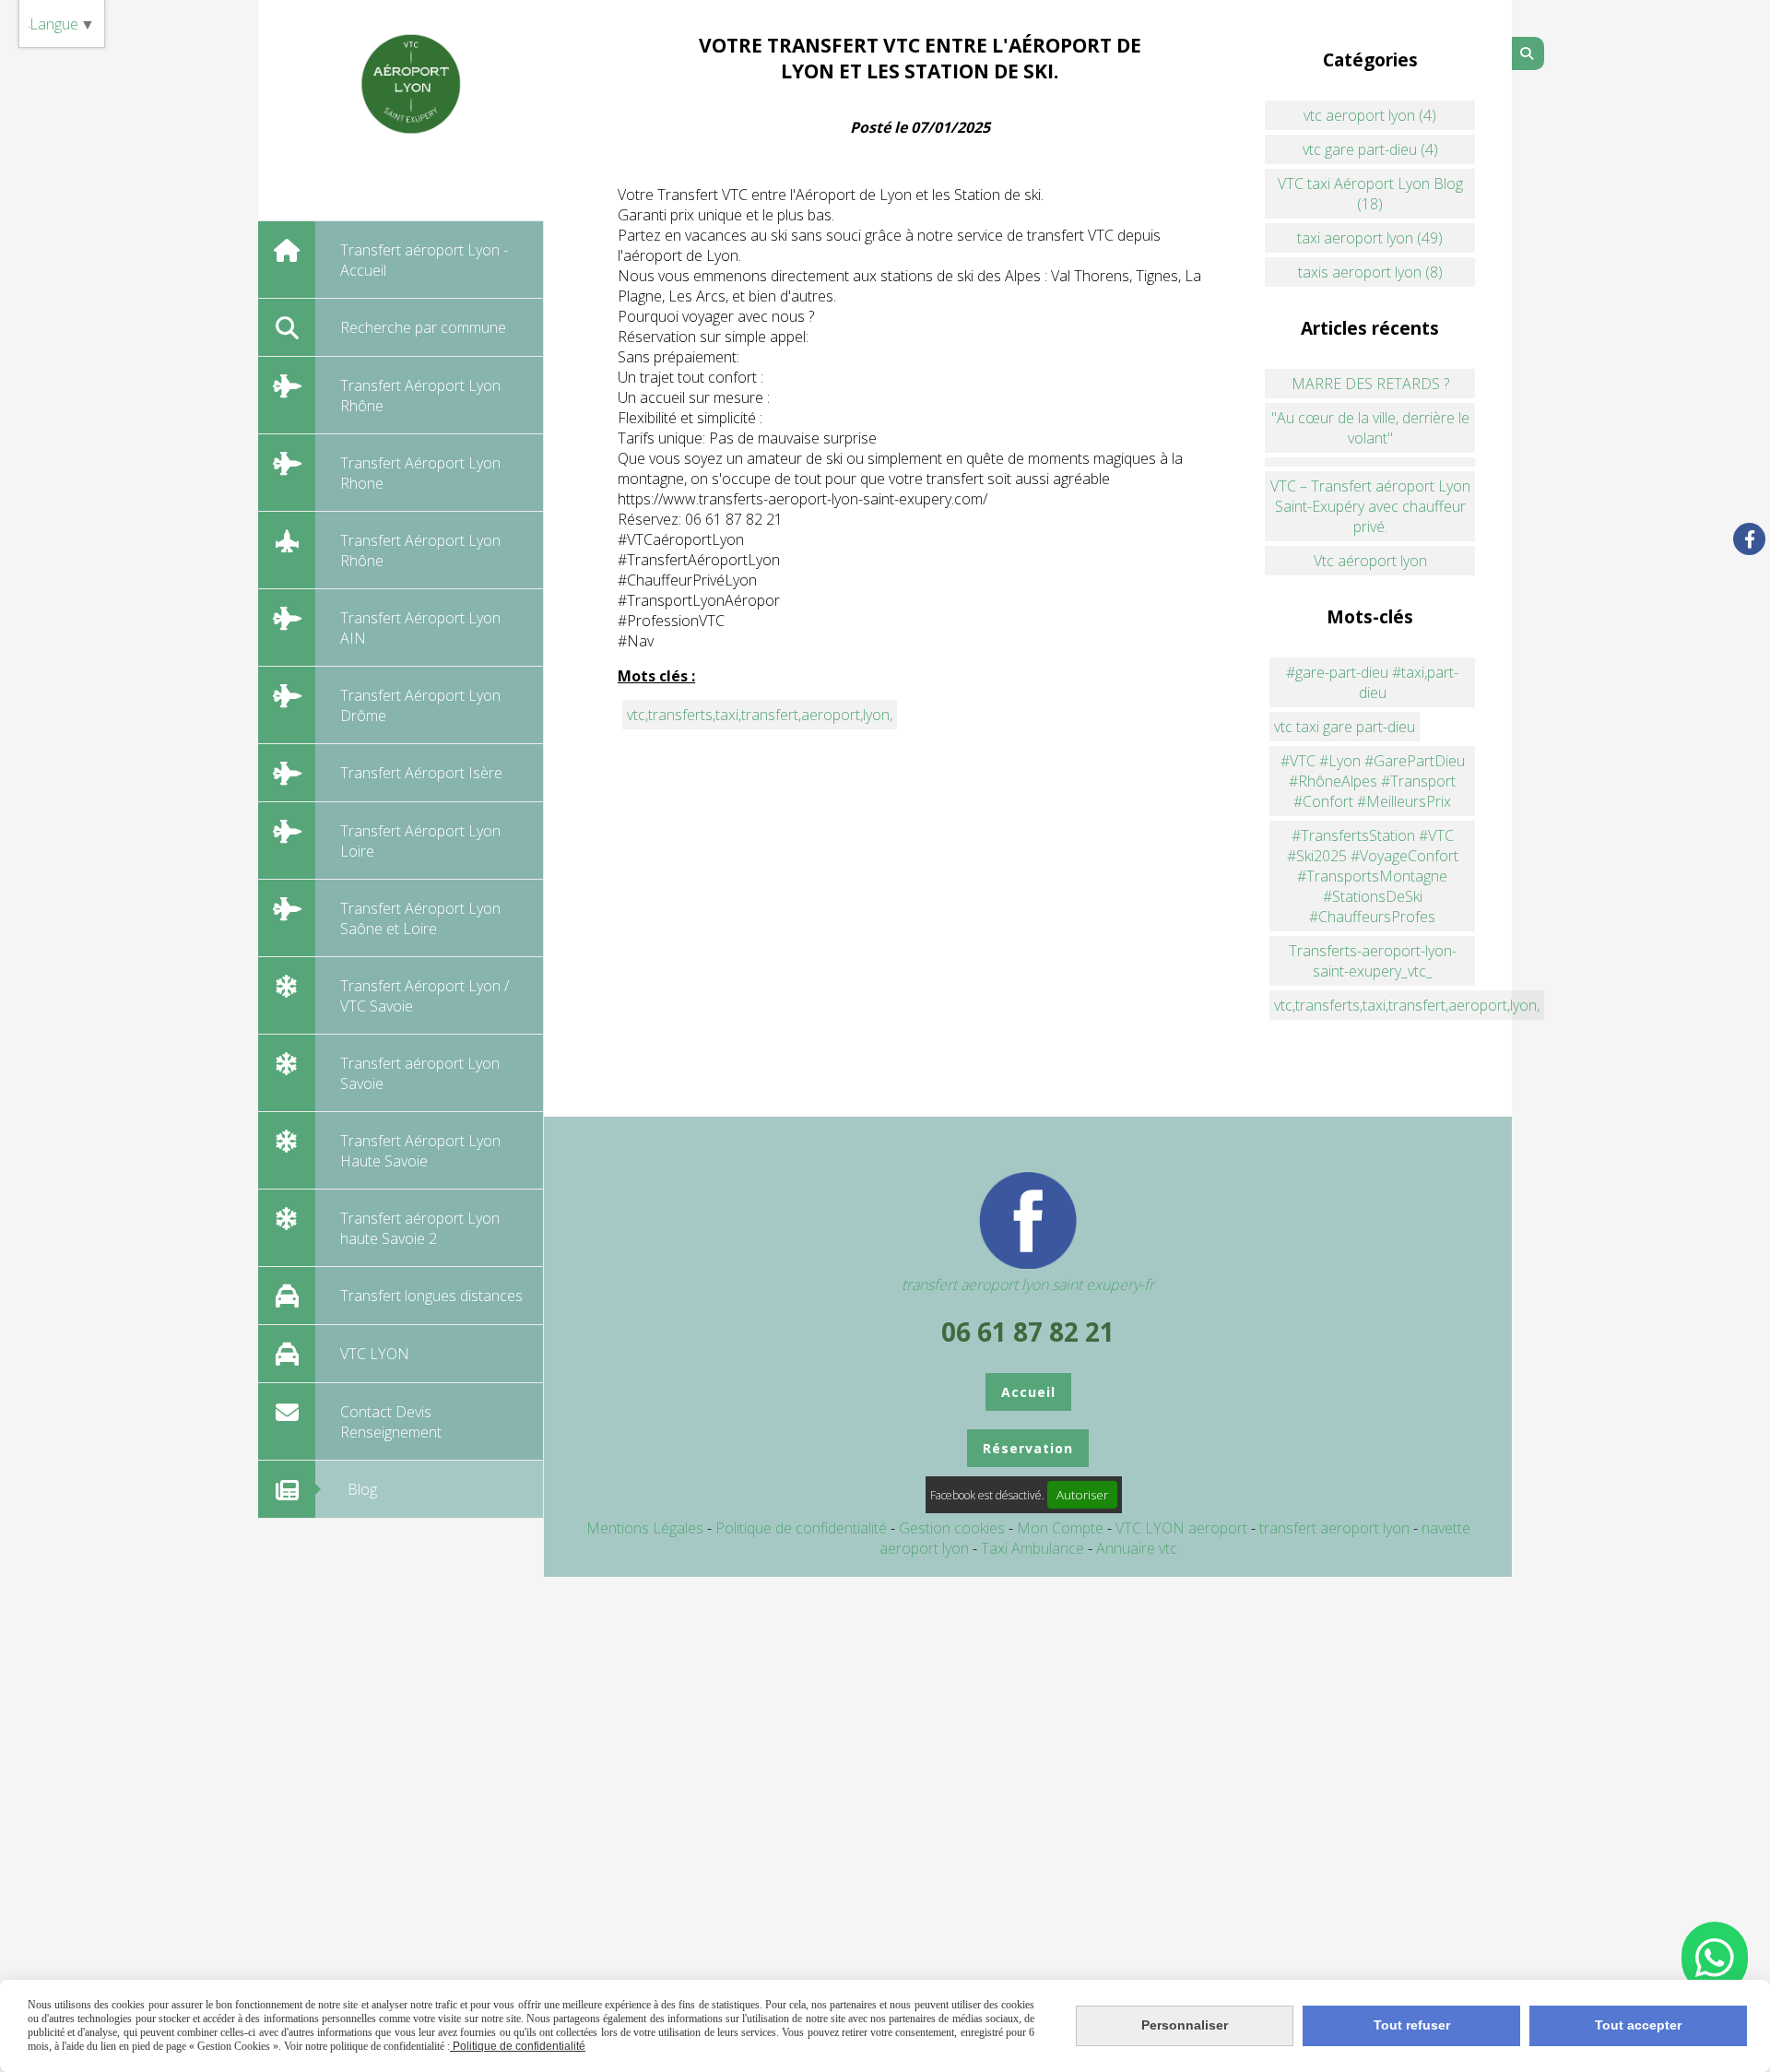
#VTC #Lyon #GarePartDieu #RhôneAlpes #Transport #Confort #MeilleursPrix (1373, 781)
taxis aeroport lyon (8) (1370, 272)
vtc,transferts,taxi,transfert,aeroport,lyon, (760, 715)
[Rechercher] (1528, 53)
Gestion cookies (954, 1528)
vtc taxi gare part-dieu (1345, 727)
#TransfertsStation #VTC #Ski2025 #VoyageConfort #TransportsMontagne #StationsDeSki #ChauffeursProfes (1373, 876)
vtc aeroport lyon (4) (1370, 115)
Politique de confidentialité (801, 1528)
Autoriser (1082, 1495)
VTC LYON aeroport (1183, 1528)
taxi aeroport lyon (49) (1370, 238)
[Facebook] (1749, 539)
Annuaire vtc (1137, 1548)
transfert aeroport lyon (1336, 1528)
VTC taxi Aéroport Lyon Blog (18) (1370, 194)
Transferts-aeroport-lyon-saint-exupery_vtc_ (1373, 961)
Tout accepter (1638, 2025)
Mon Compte (1060, 1528)
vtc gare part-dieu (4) (1370, 149)
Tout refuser (1412, 2025)
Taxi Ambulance (1034, 1548)
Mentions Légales (645, 1528)
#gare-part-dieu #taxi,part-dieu (1372, 682)
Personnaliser (1185, 2025)
